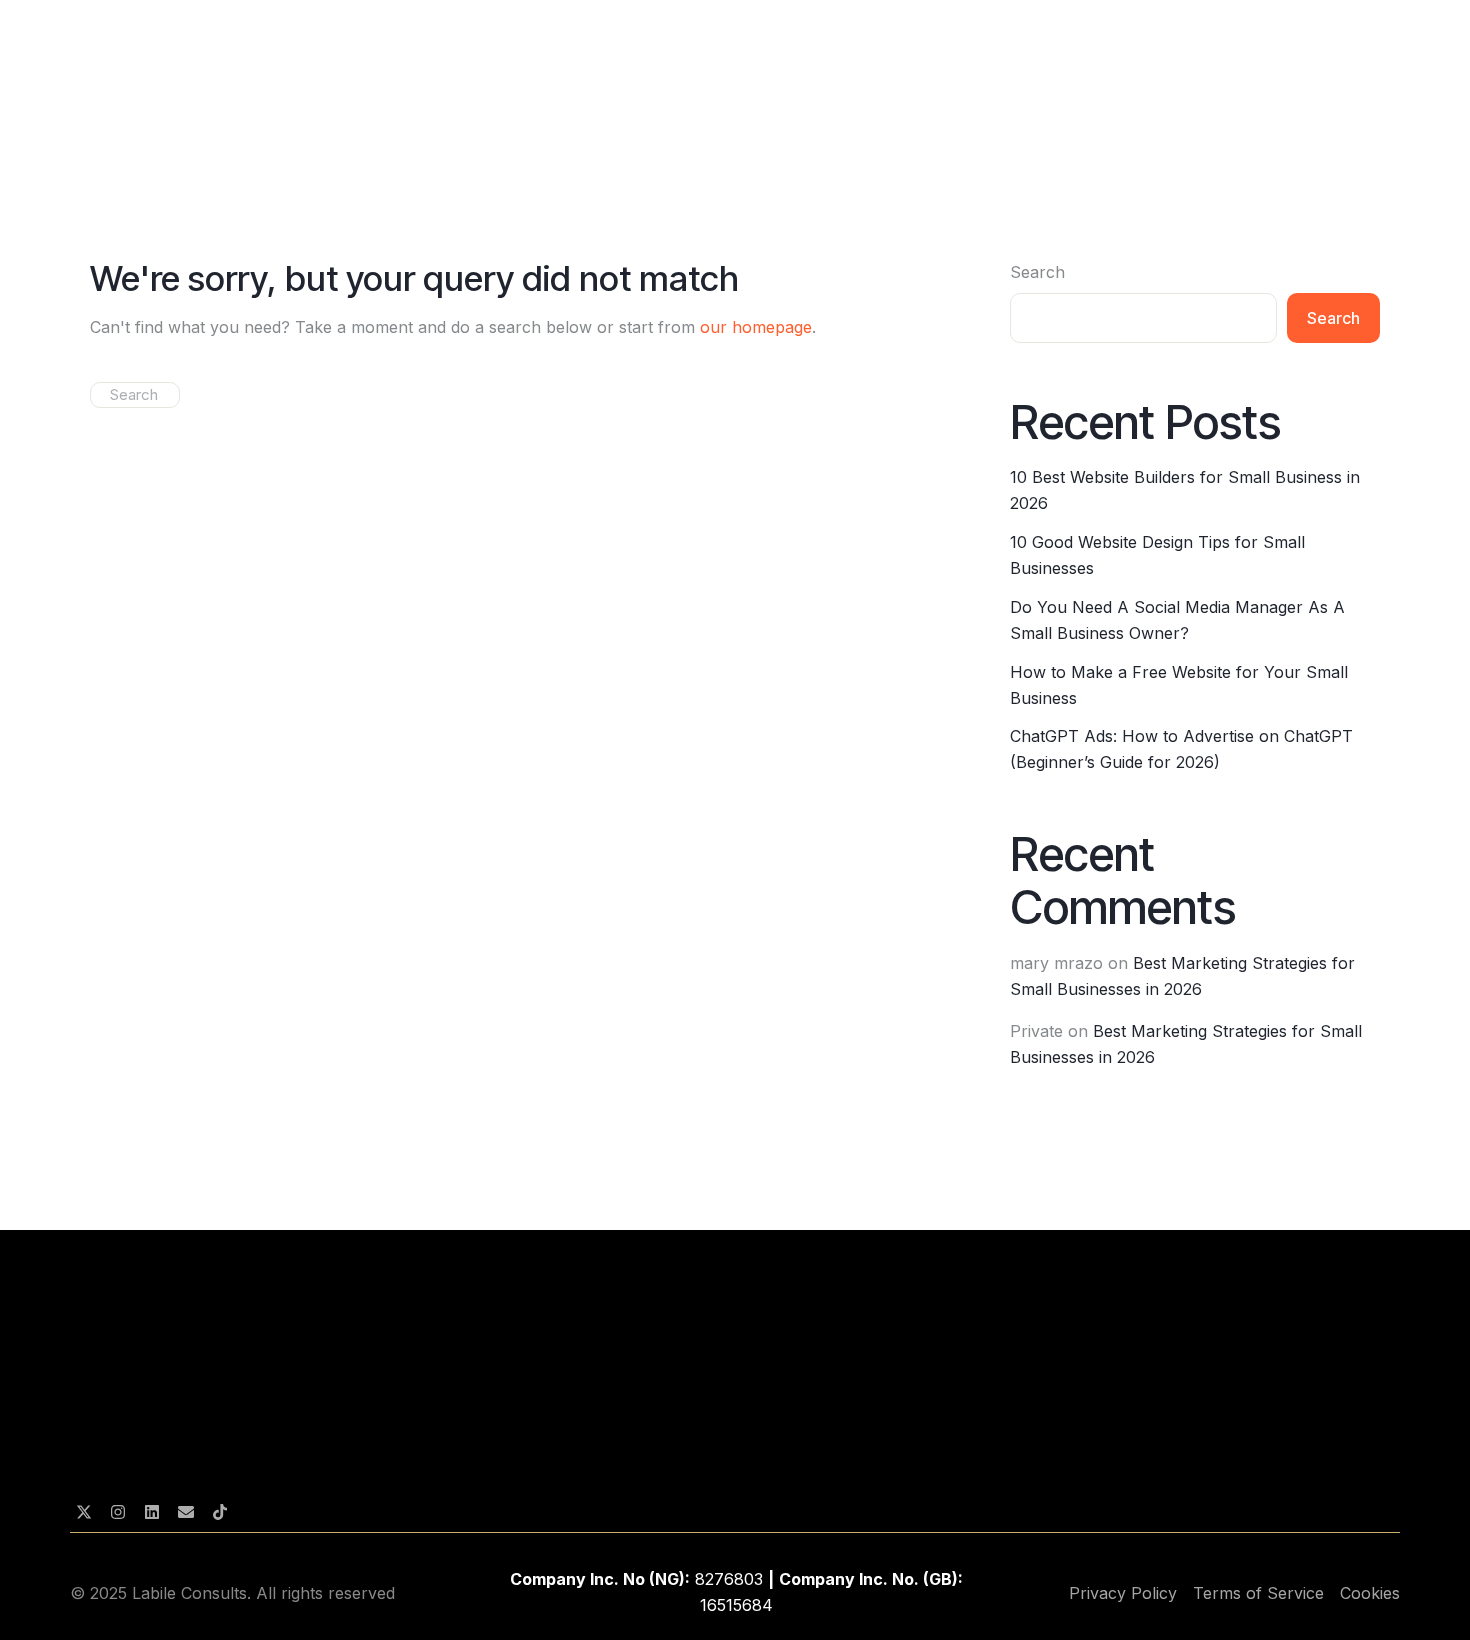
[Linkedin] (152, 1512)
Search (1037, 272)
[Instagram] (118, 1512)
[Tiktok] (220, 1512)
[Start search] (96, 394)
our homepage (756, 327)
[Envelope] (186, 1512)
